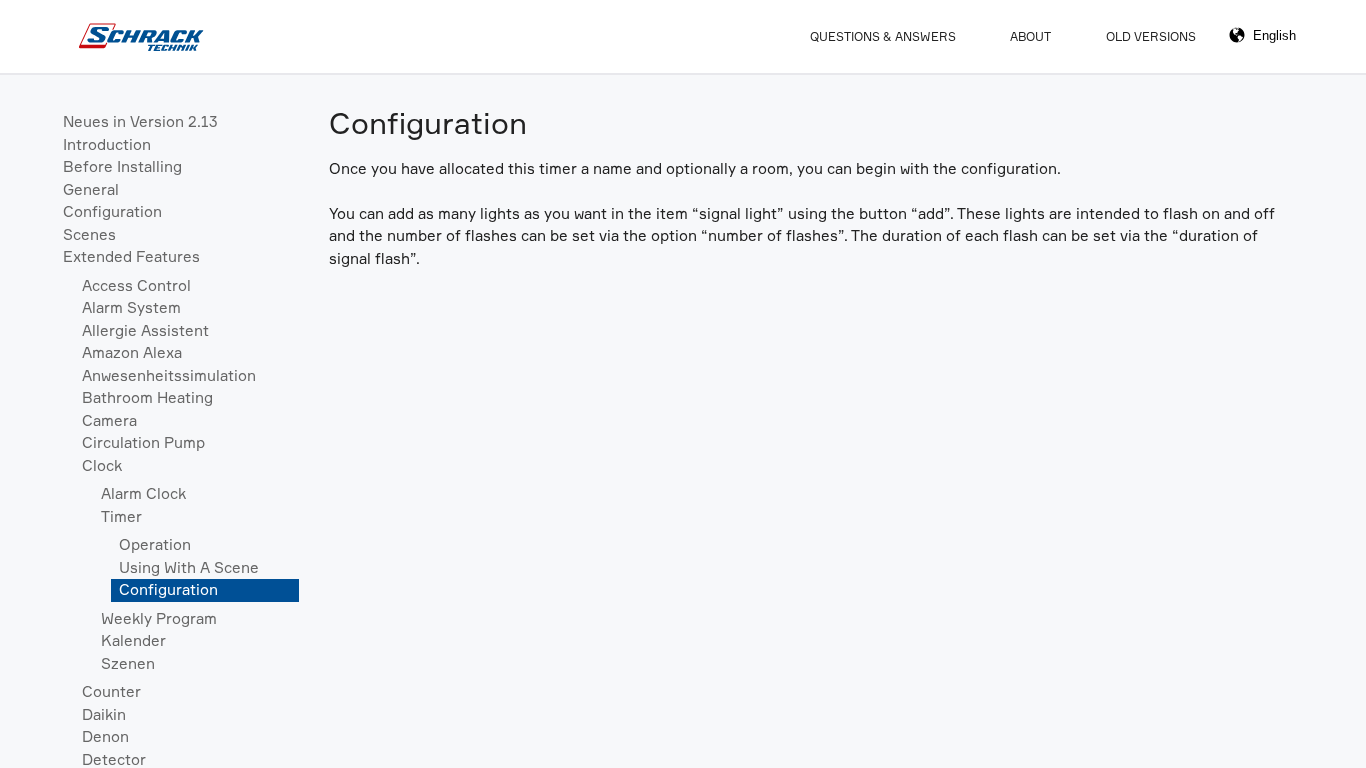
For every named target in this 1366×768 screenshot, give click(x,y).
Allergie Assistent (145, 330)
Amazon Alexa (132, 352)
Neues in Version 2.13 (140, 121)
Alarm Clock (143, 493)
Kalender (133, 640)
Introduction (107, 144)
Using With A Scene (189, 567)
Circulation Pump (143, 442)
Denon (105, 736)
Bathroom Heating (147, 397)
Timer (121, 516)
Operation (155, 544)
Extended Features (131, 256)
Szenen (128, 663)
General (91, 189)
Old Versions (1151, 36)
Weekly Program (159, 618)
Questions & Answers (883, 36)
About (1030, 36)
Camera (109, 420)
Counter (111, 691)
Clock (102, 465)
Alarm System (131, 307)
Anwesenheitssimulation (169, 375)
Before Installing (122, 166)
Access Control (136, 285)
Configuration (112, 211)
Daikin (104, 714)
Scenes (89, 234)
